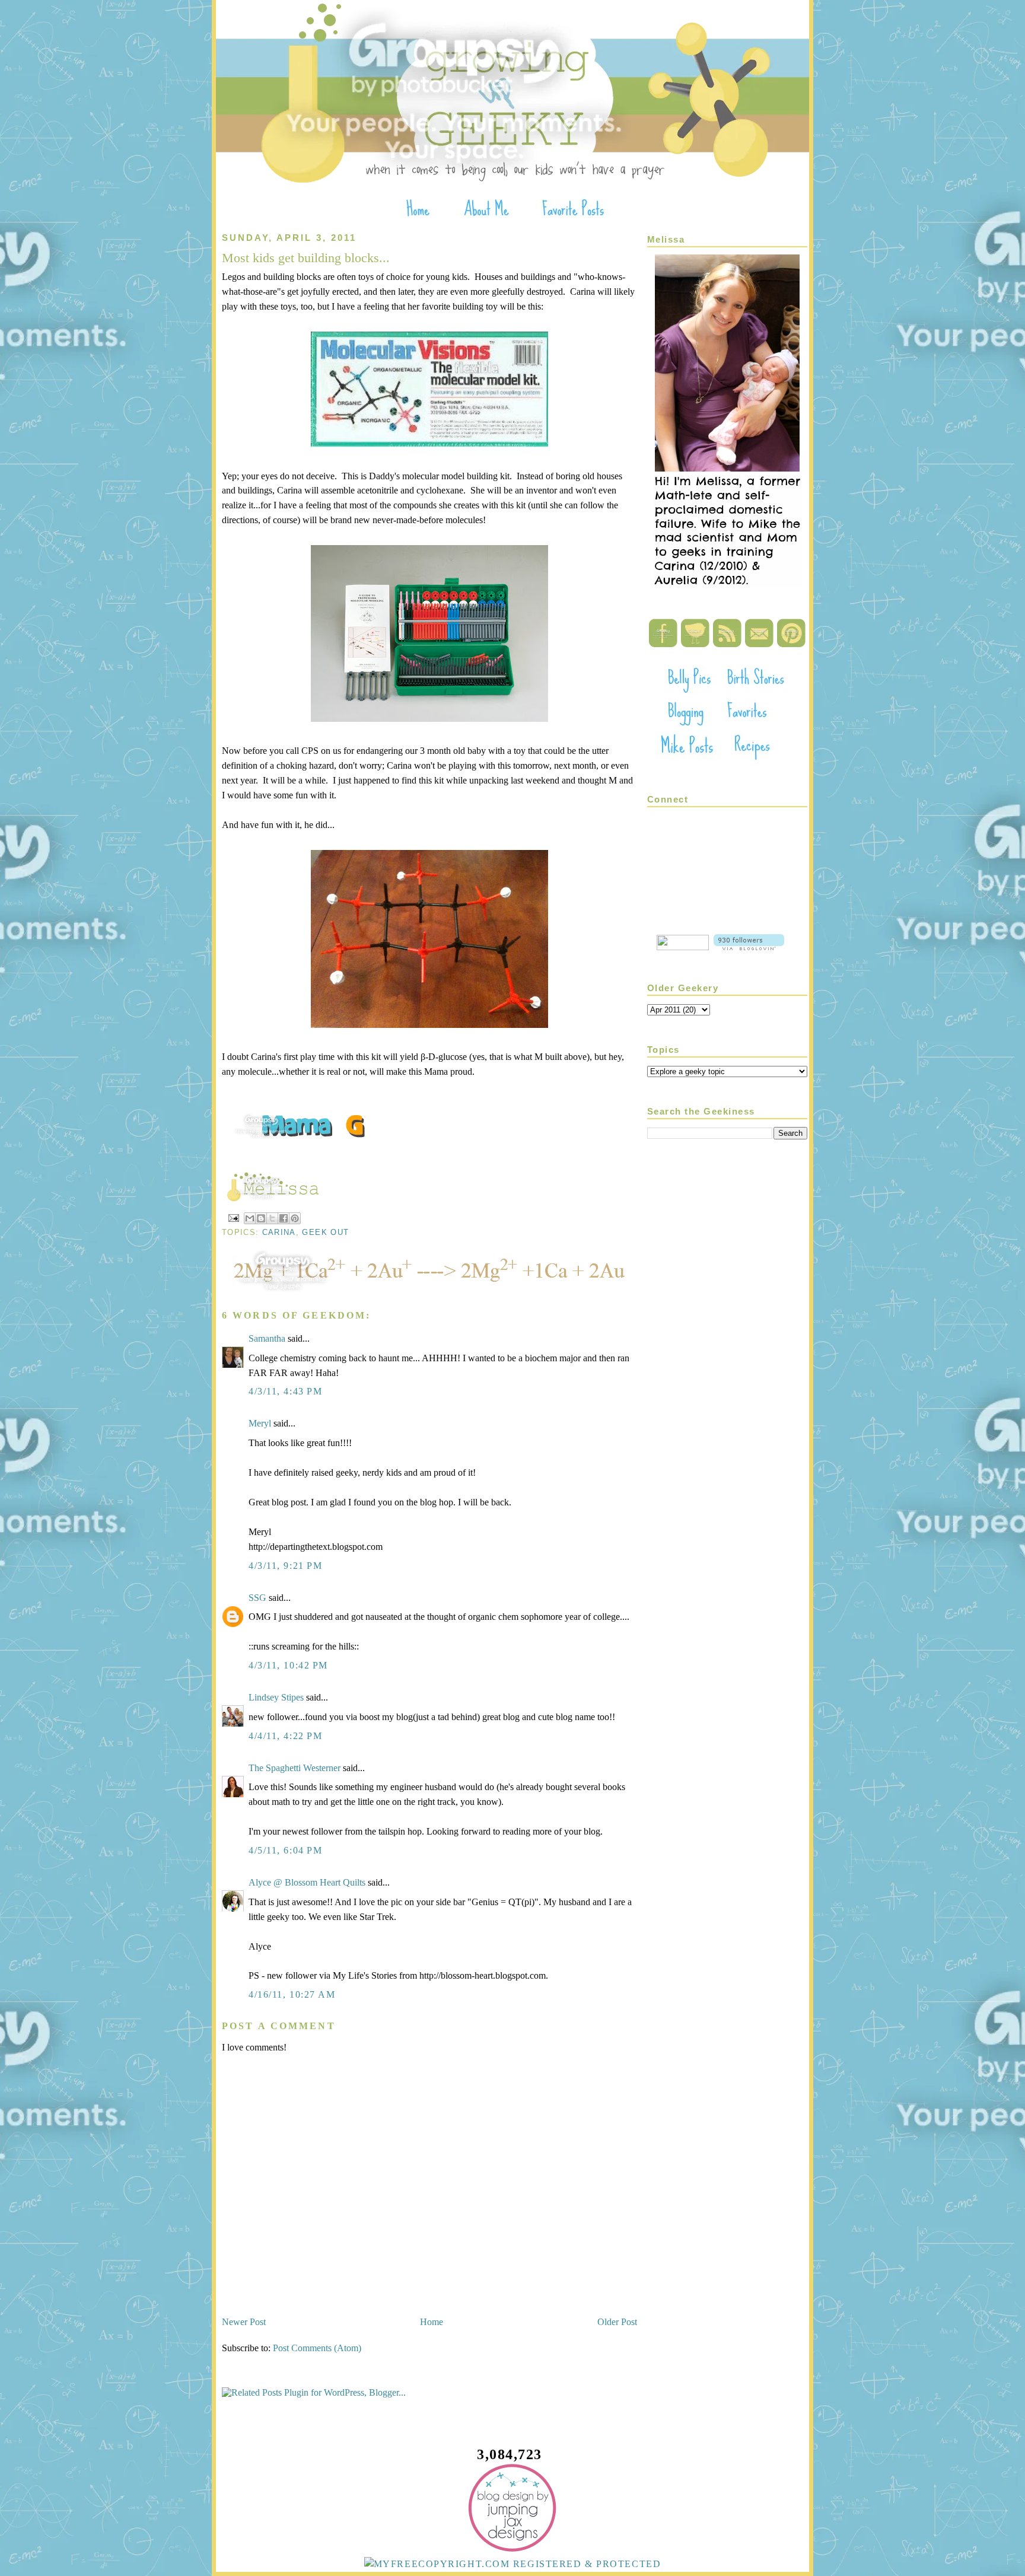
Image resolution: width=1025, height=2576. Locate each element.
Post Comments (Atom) (317, 2348)
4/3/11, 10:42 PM (288, 1665)
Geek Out (325, 1232)
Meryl (260, 1423)
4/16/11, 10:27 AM (292, 1994)
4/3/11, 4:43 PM (285, 1391)
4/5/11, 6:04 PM (285, 1850)
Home (432, 2322)
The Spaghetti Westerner (295, 1768)
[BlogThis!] (261, 1218)
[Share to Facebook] (284, 1218)
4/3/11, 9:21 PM (285, 1566)
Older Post (617, 2322)
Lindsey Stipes (276, 1697)
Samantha (267, 1338)
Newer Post (244, 2322)
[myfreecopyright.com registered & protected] (513, 2564)
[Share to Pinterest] (295, 1218)
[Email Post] (233, 1217)
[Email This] (250, 1218)
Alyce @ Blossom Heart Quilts (307, 1882)
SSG (257, 1598)
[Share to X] (272, 1218)
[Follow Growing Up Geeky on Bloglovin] (749, 947)
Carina (279, 1232)
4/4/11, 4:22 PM (285, 1736)
